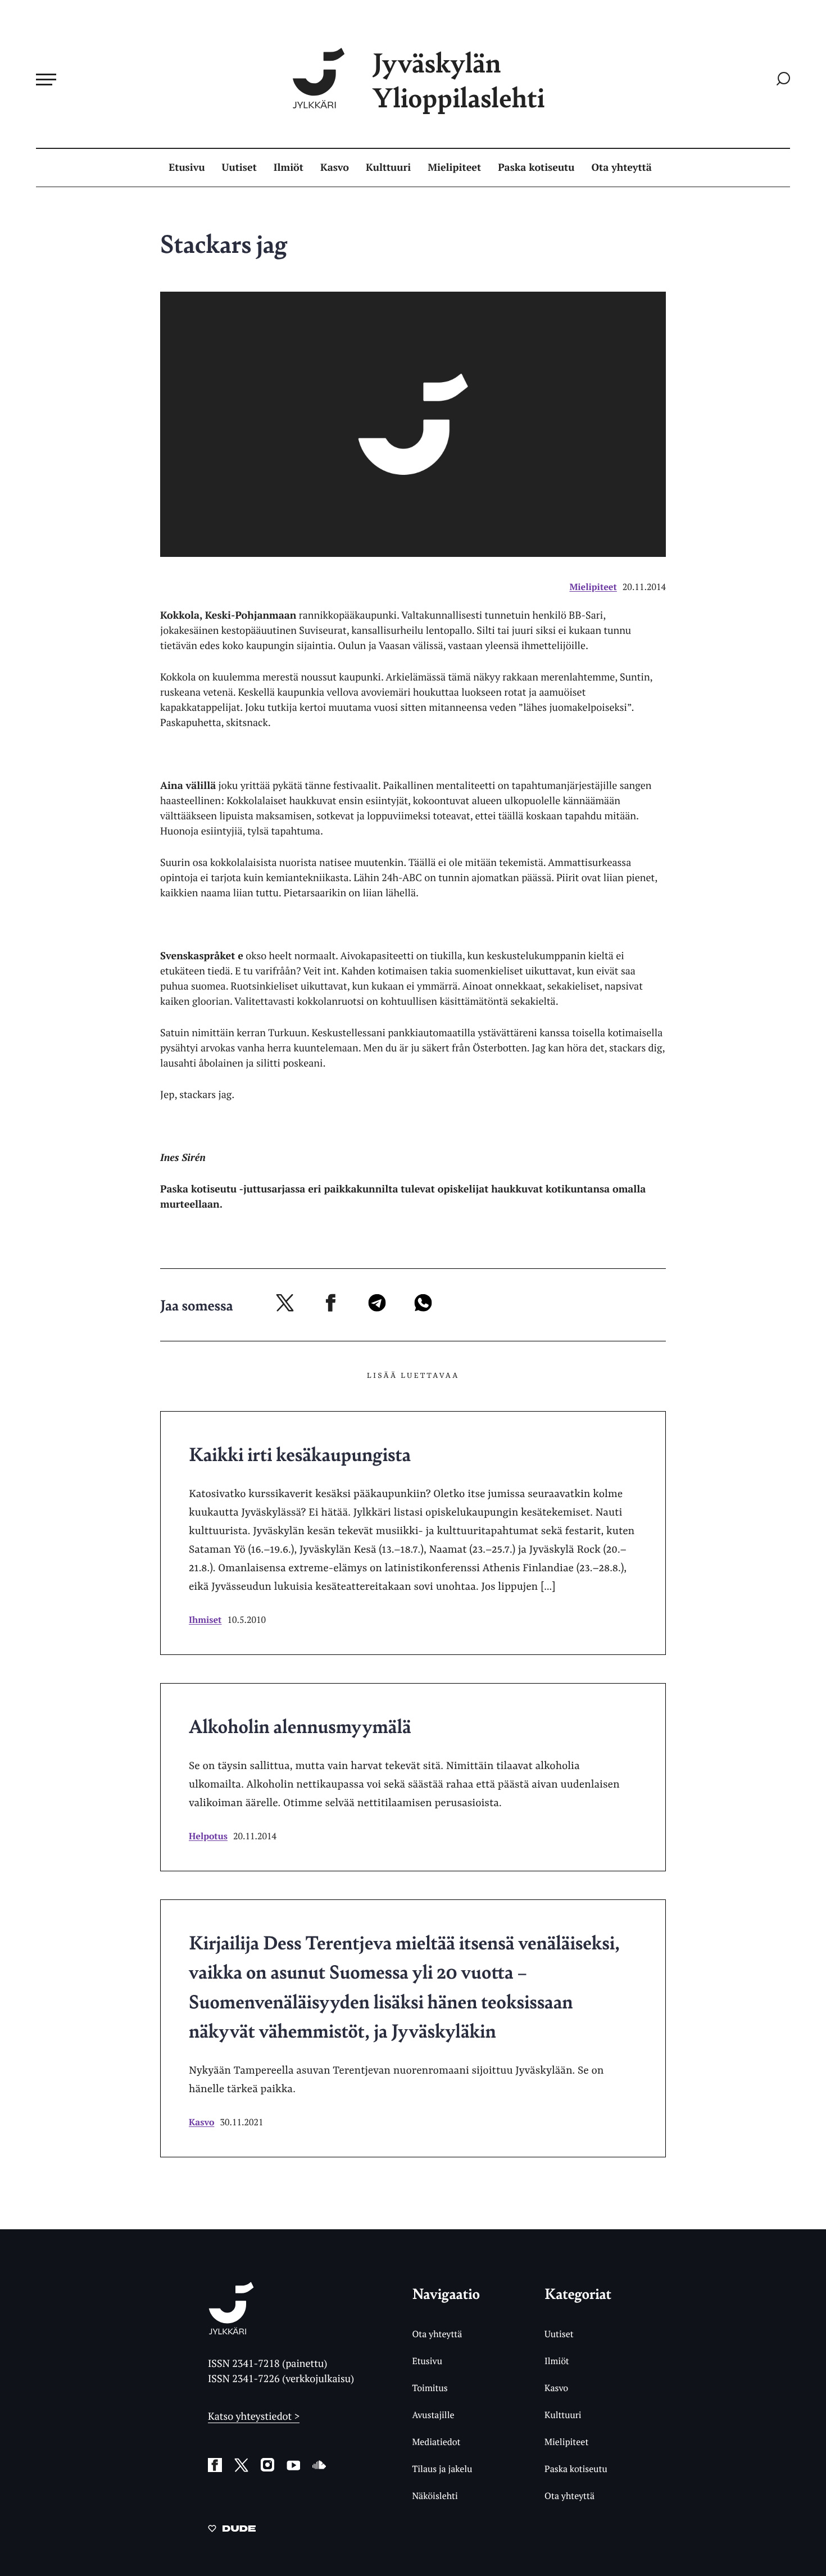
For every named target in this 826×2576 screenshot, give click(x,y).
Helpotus (208, 1836)
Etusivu (187, 167)
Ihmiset (205, 1620)
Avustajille (433, 2415)
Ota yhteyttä (622, 167)
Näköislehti (435, 2496)
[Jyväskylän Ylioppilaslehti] (231, 2330)
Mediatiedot (436, 2442)
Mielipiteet (454, 167)
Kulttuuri (388, 167)
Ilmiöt (289, 167)
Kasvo (335, 167)
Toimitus (430, 2388)
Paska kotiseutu (536, 167)
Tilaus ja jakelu (442, 2469)
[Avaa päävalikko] (46, 79)
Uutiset (239, 167)
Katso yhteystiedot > (254, 2416)
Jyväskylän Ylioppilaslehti (459, 80)
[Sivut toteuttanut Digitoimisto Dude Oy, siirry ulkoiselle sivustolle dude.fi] (232, 2530)
